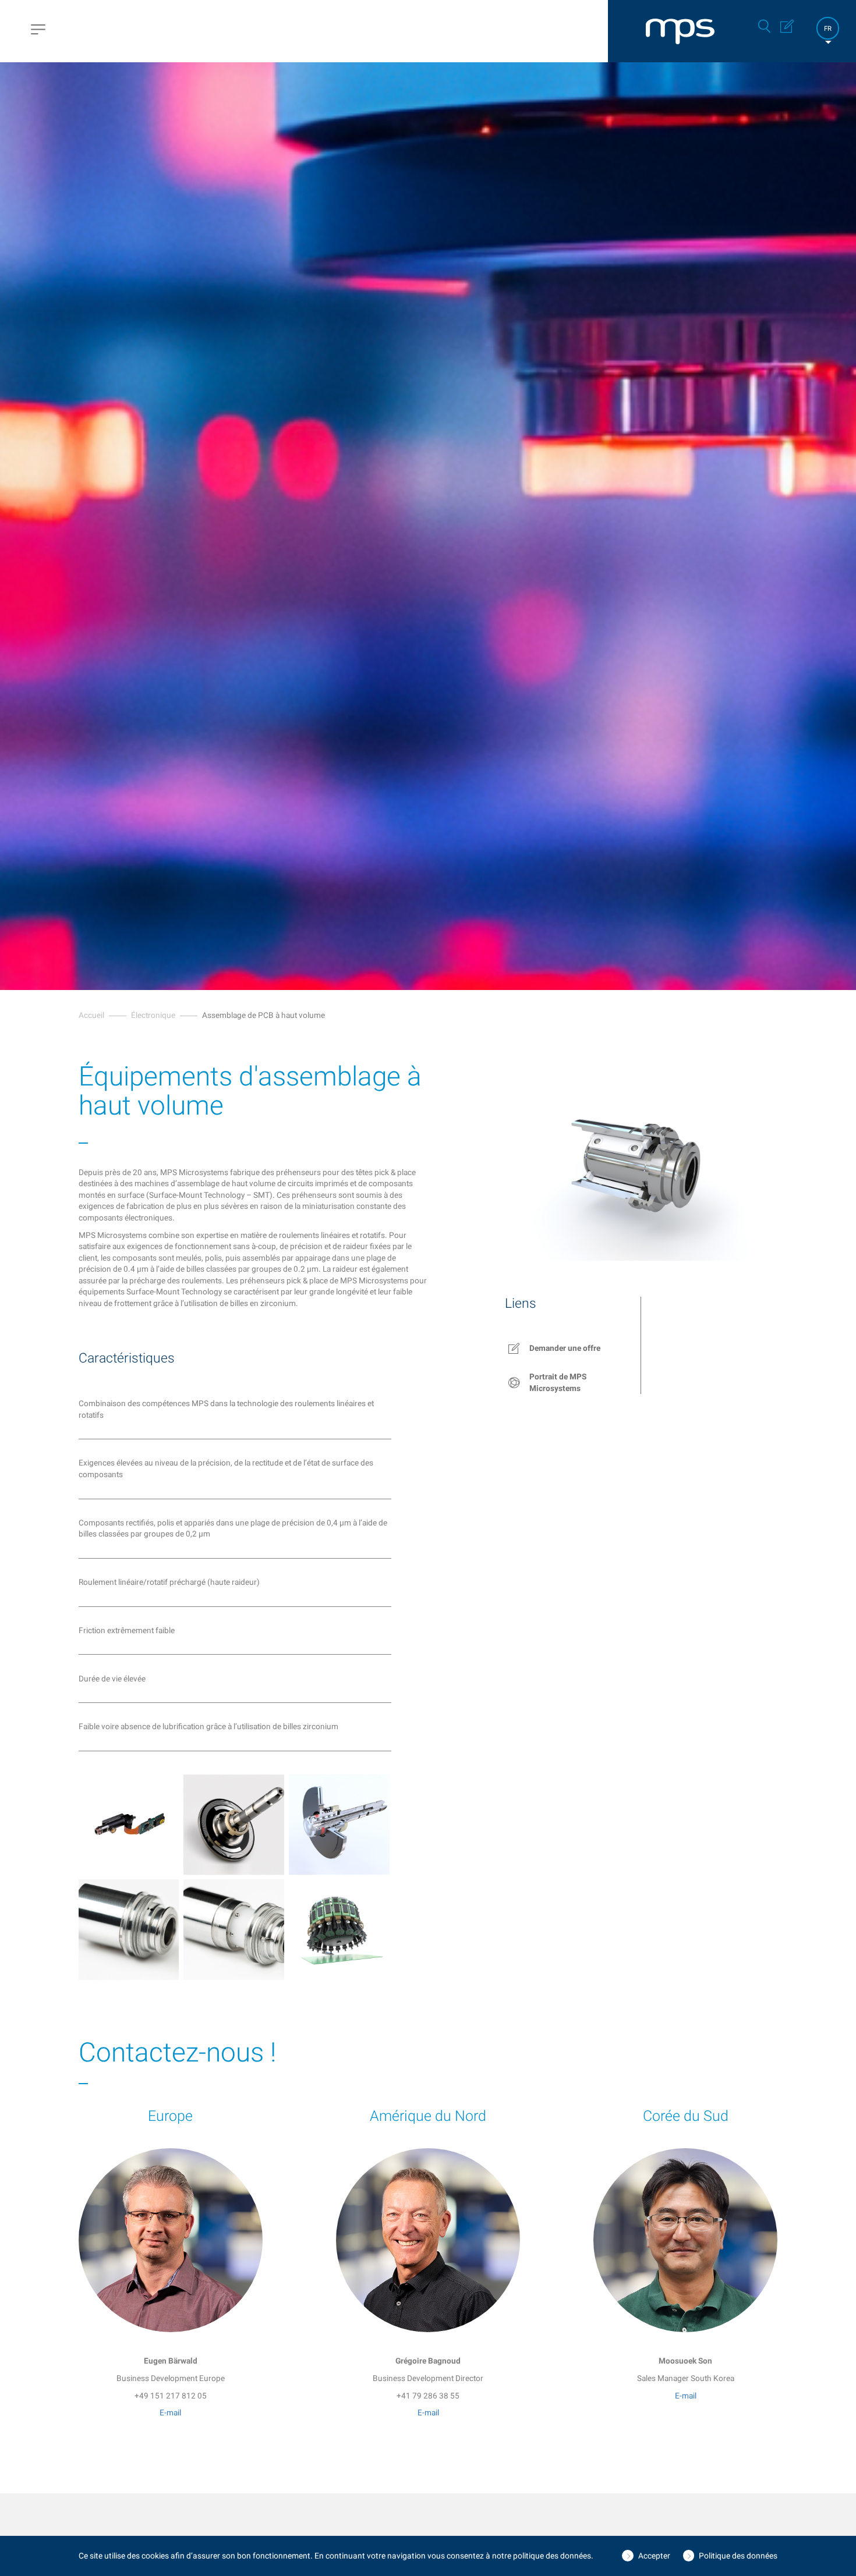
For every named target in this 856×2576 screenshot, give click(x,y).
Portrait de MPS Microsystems (558, 1382)
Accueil (91, 1015)
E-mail (170, 2412)
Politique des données (738, 2556)
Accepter (654, 2556)
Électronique (153, 1015)
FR (828, 29)
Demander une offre (565, 1348)
